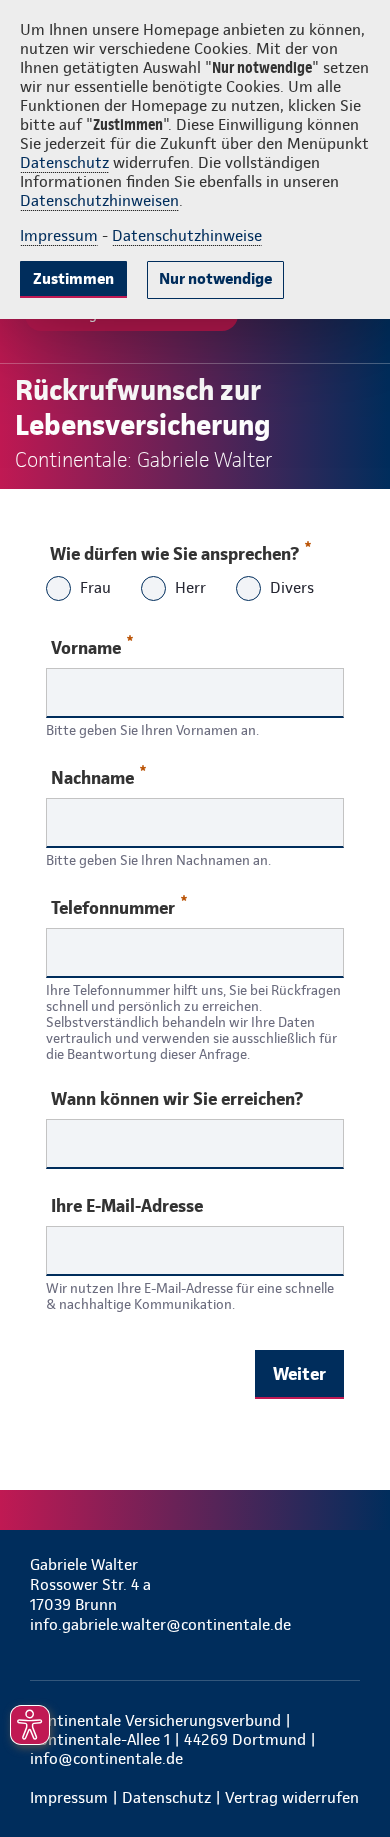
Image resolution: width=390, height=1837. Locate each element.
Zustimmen (73, 278)
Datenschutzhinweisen (99, 200)
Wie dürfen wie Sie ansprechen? (174, 553)
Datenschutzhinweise (187, 235)
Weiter (299, 1373)
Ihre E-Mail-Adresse (127, 1206)
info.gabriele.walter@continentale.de (160, 1624)
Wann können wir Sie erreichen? (177, 1099)
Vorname (86, 647)
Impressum (59, 235)
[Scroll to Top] (347, 1774)
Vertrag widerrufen (292, 1797)
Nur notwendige (215, 278)
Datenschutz (64, 162)
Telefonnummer (113, 907)
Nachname (92, 777)
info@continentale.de (106, 1758)
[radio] (58, 590)
